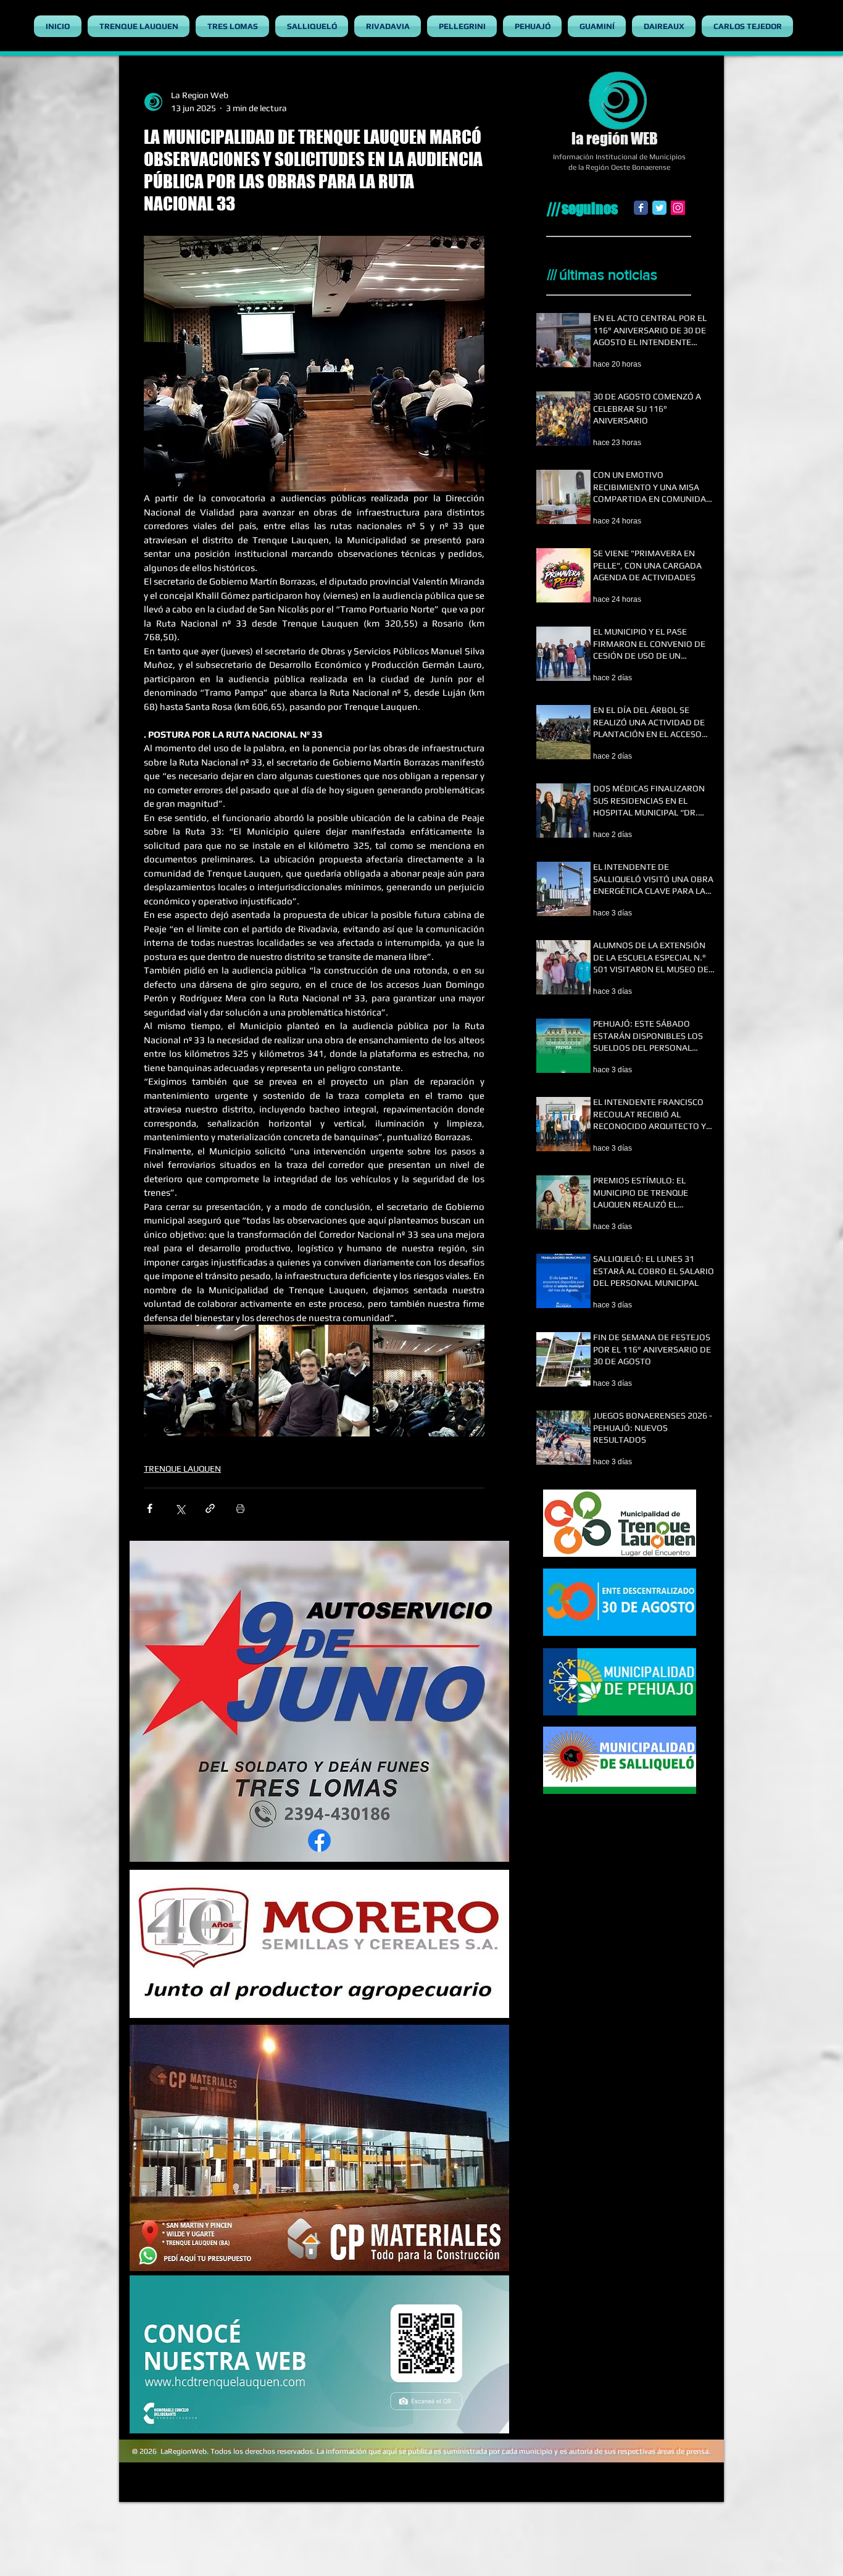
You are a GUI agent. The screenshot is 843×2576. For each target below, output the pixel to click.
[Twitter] (659, 208)
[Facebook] (641, 208)
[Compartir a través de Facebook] (150, 1508)
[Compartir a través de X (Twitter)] (180, 1508)
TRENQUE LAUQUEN (182, 1469)
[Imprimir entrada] (240, 1508)
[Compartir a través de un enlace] (210, 1508)
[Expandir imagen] (200, 1381)
